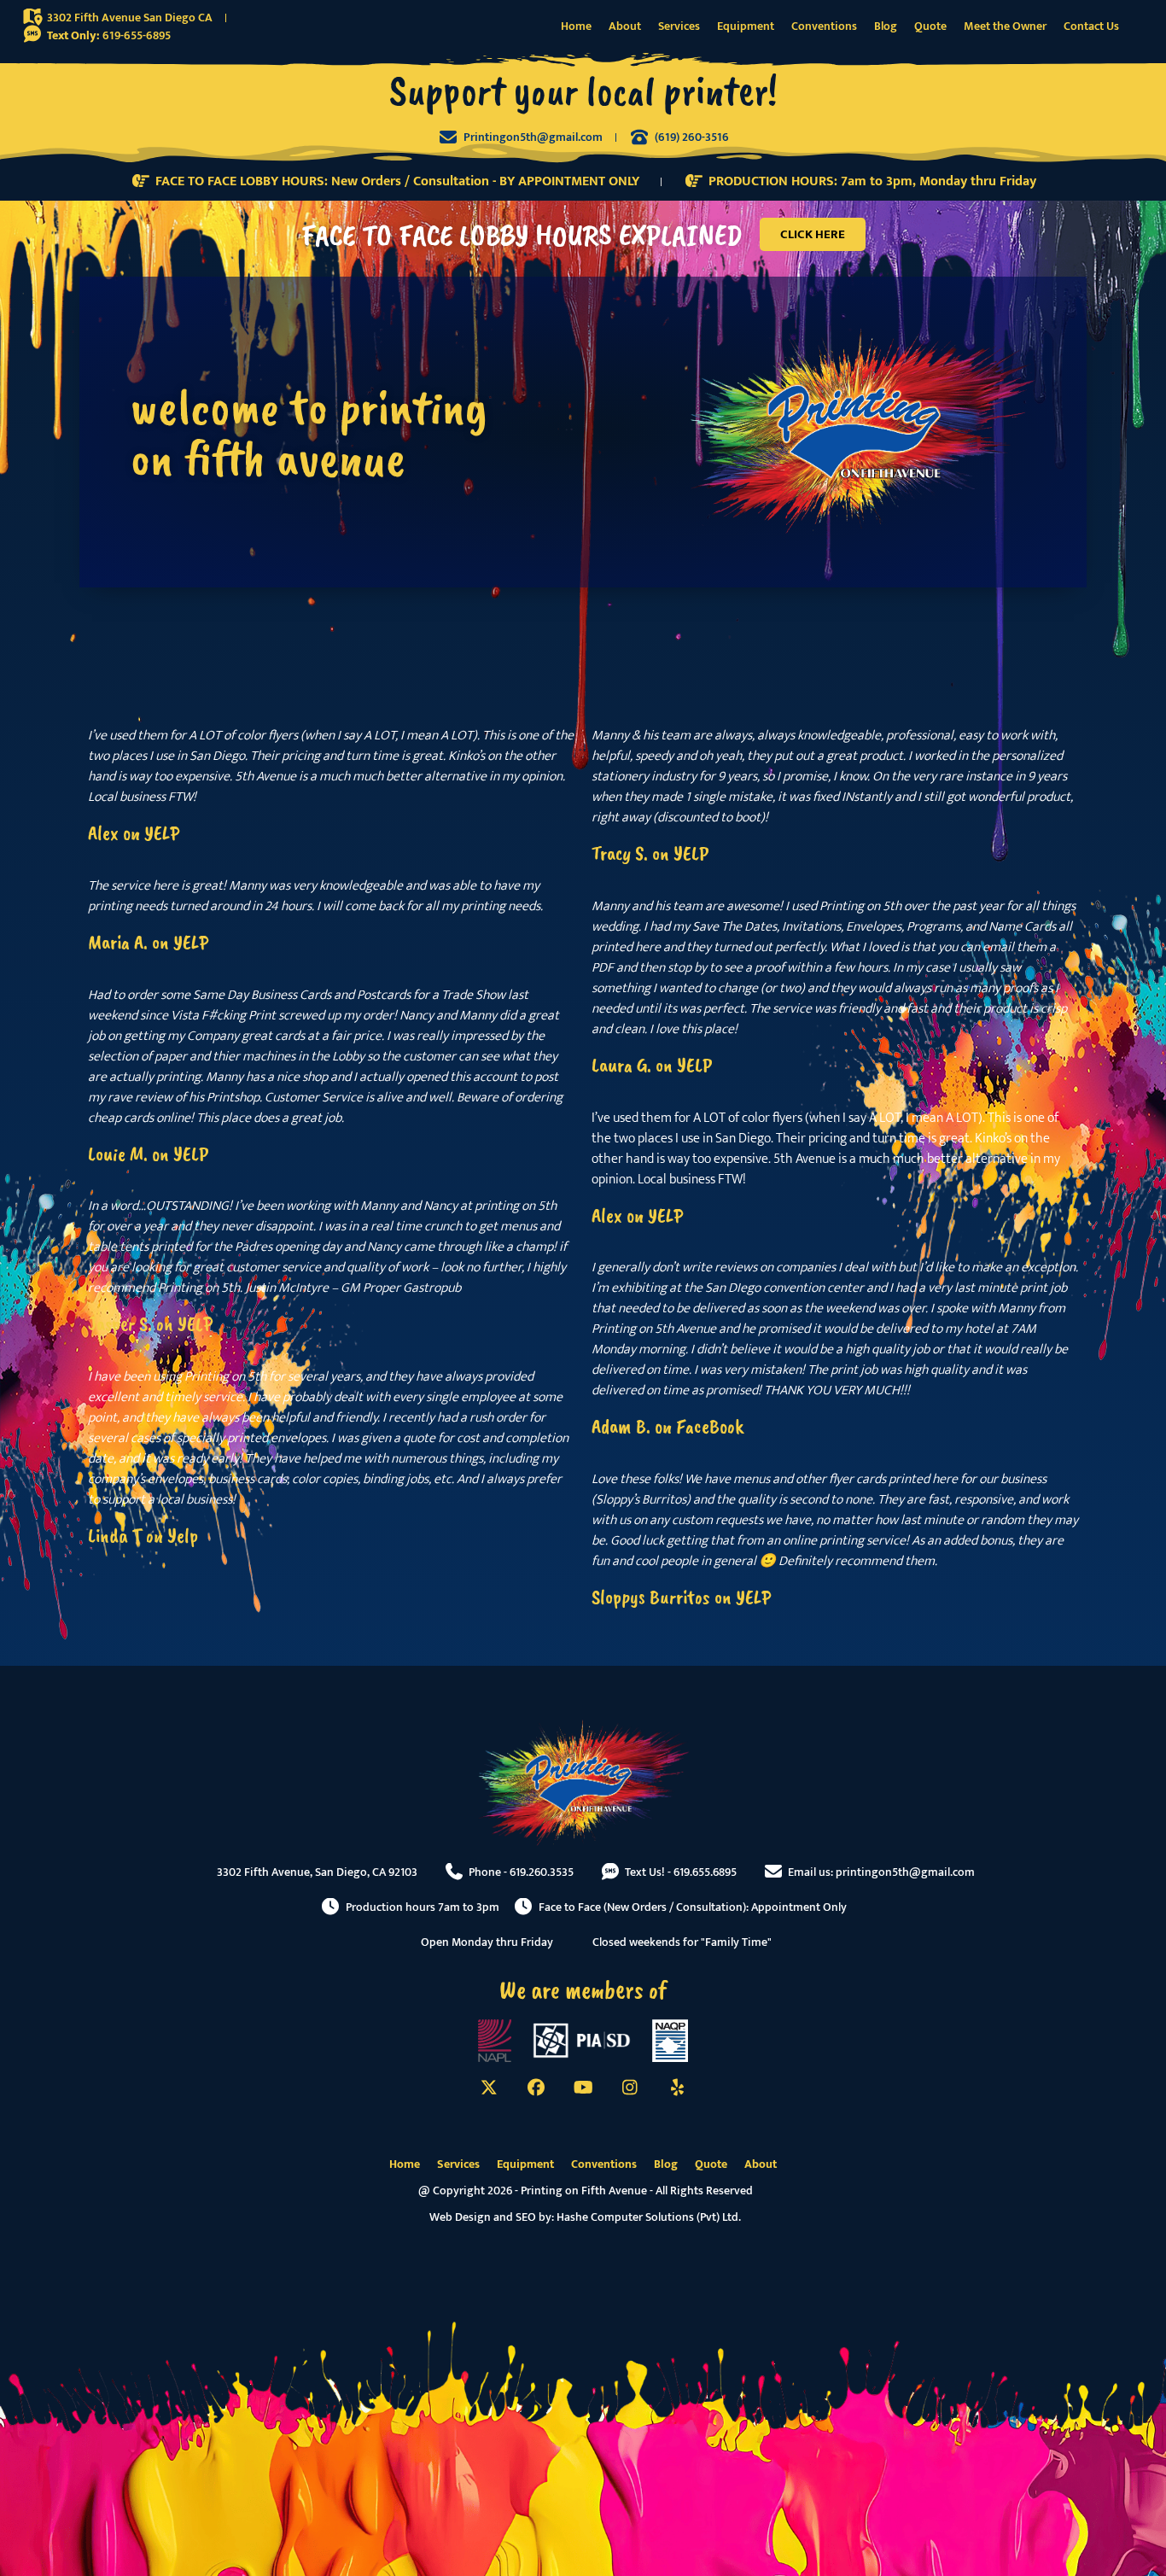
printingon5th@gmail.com (905, 1872)
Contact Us (1091, 26)
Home (576, 26)
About (625, 26)
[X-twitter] (489, 2088)
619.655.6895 (705, 1872)
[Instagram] (630, 2088)
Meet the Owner (1005, 26)
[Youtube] (583, 2088)
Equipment (746, 26)
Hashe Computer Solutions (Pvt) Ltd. (649, 2217)
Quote (930, 26)
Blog (886, 26)
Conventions (824, 26)
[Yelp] (677, 2088)
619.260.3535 (542, 1872)
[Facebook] (536, 2088)
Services (679, 26)
